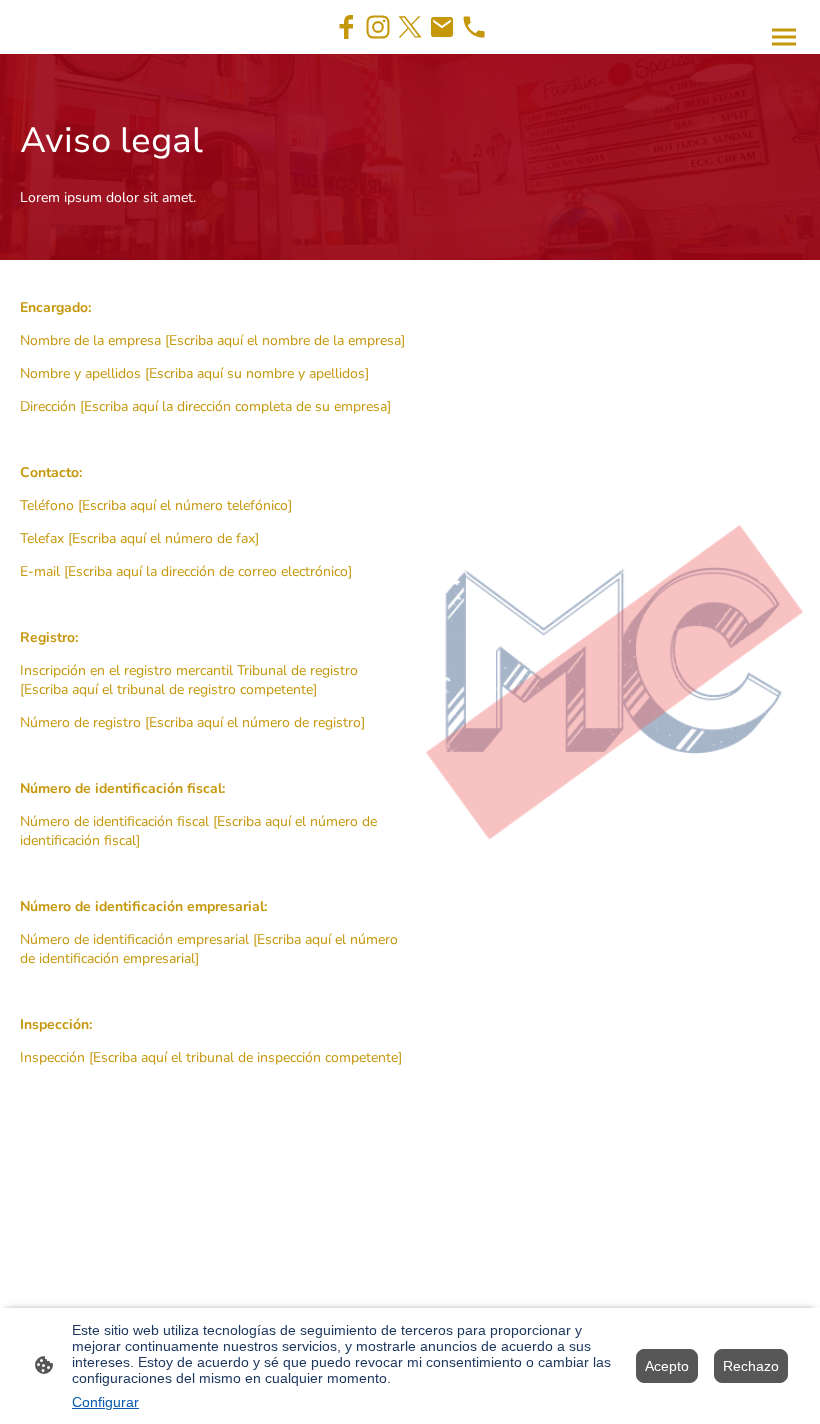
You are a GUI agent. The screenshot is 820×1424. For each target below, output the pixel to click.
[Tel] (474, 27)
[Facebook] (346, 27)
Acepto (667, 1366)
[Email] (442, 27)
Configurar (105, 1402)
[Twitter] (410, 27)
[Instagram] (378, 27)
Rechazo (751, 1366)
